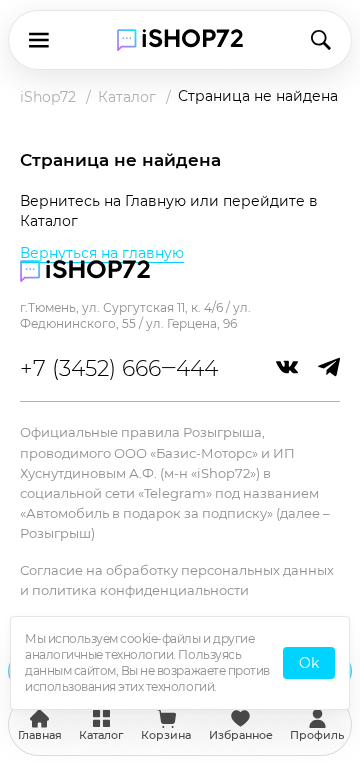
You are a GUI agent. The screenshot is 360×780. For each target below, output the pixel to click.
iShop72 (48, 97)
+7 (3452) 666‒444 (119, 368)
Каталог (127, 97)
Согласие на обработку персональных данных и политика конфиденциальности (177, 580)
